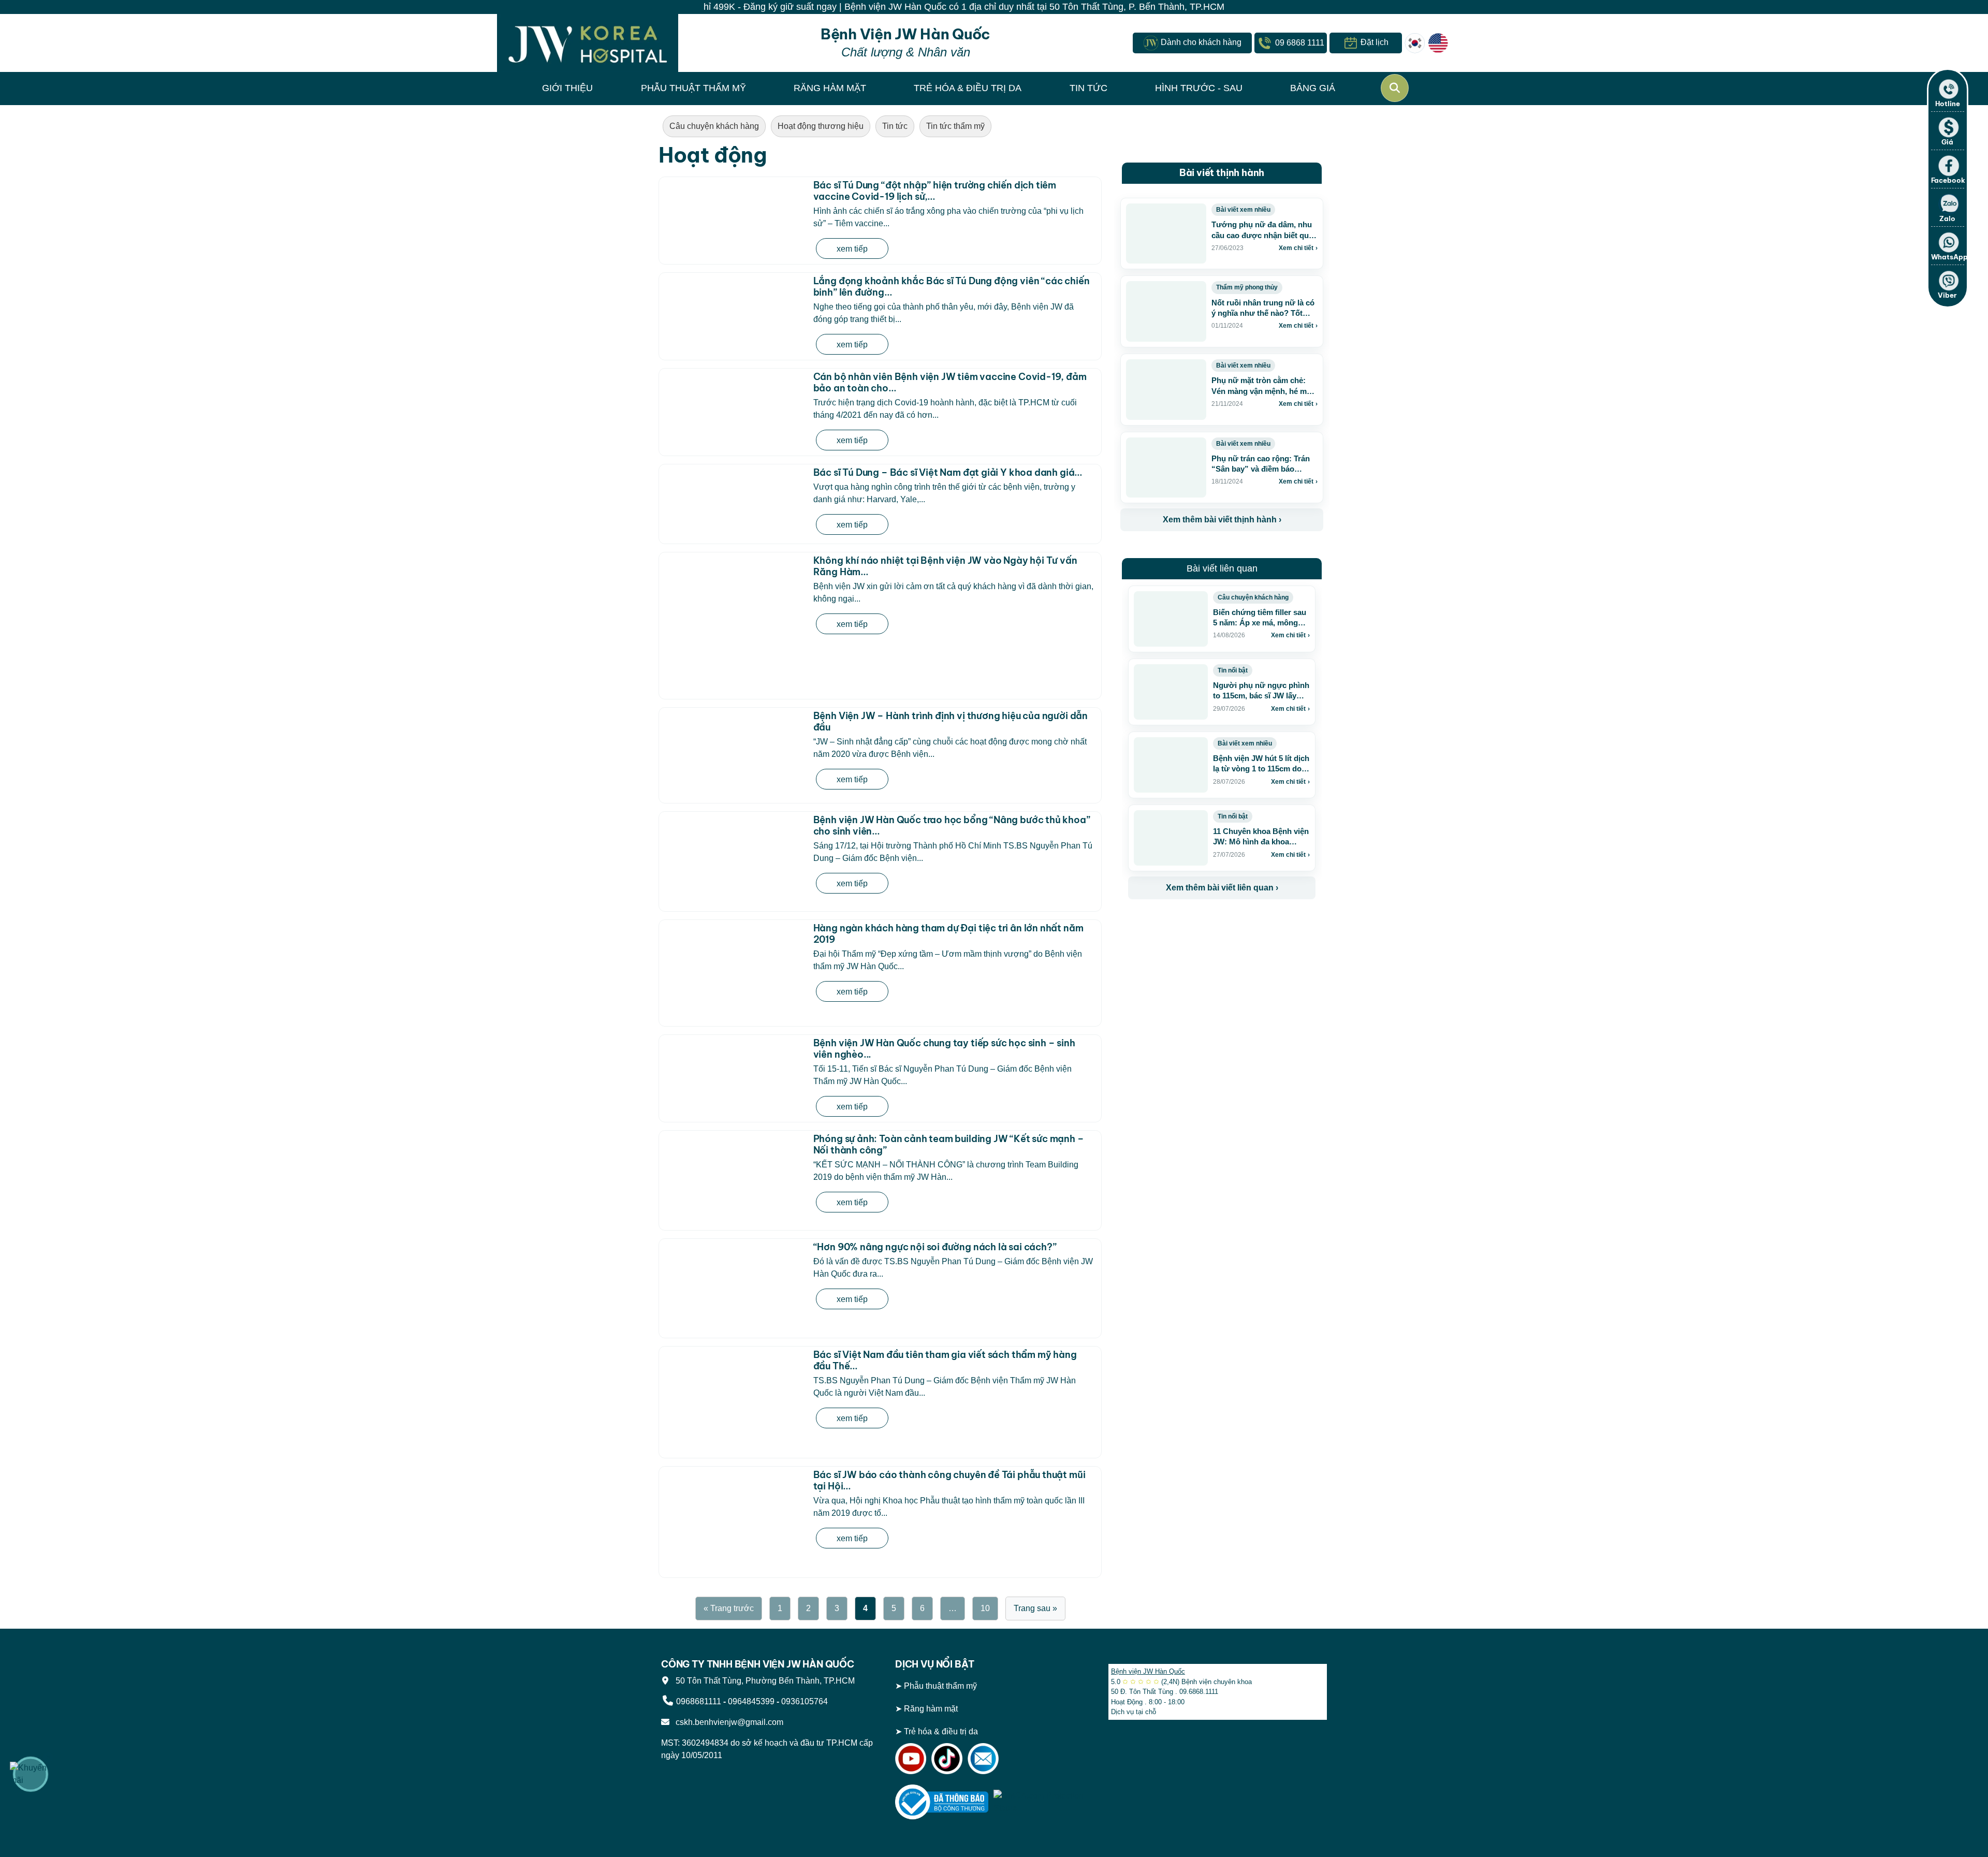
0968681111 (699, 1701)
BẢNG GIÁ (1313, 88)
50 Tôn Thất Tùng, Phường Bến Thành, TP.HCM (763, 1681)
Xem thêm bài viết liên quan (1222, 888)
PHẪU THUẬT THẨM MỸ (693, 88)
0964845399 (751, 1701)
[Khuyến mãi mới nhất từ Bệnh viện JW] (31, 1774)
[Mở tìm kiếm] (1395, 88)
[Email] (983, 1758)
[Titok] (947, 1758)
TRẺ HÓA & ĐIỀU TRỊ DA (968, 88)
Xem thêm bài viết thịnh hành (1222, 520)
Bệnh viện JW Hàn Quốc (1148, 1671)
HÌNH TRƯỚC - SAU (1199, 88)
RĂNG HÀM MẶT (830, 88)
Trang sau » (1035, 1608)
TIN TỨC (1088, 88)
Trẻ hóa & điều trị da (941, 1731)
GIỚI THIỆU (567, 88)
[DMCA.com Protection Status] (1040, 1801)
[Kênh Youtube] (911, 1758)
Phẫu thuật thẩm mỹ (940, 1686)
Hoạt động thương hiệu (821, 126)
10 (985, 1608)
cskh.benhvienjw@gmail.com (727, 1722)
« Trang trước (729, 1608)
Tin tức (895, 126)
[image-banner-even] (1189, 922)
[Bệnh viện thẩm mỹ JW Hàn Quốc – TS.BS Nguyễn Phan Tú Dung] (588, 43)
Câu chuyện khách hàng (714, 126)
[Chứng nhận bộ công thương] (942, 1801)
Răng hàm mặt (931, 1709)
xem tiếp (852, 249)
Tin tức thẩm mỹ (955, 126)
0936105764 (805, 1701)
